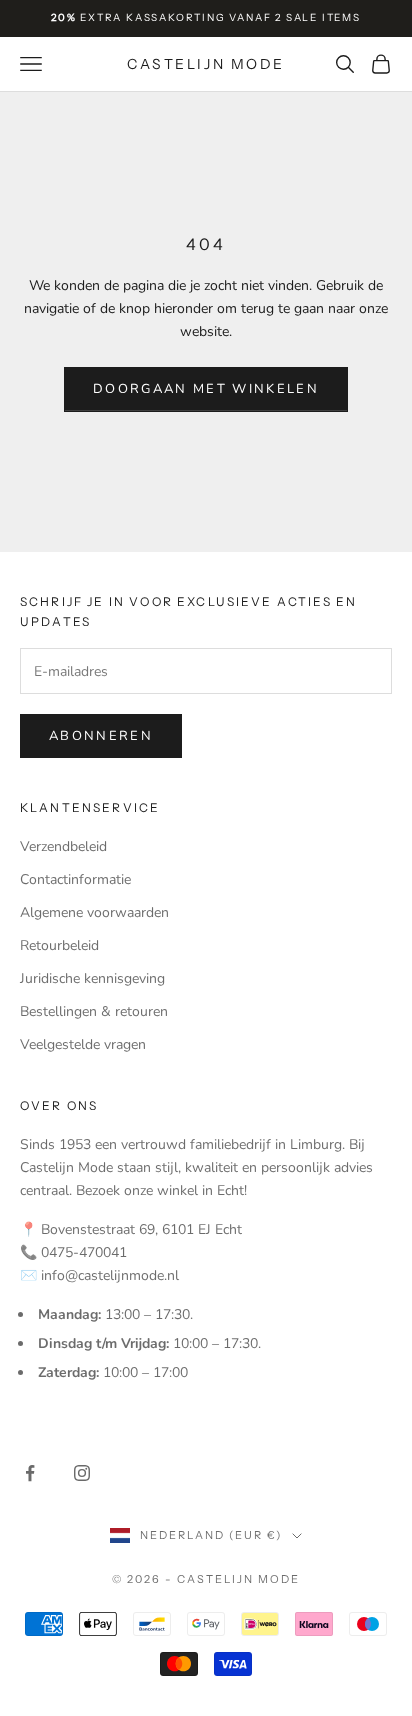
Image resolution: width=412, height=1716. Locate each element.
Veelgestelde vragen (83, 1044)
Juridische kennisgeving (92, 978)
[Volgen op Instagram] (82, 1473)
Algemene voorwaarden (94, 912)
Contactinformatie (75, 879)
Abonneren (101, 736)
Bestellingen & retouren (94, 1011)
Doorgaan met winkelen (206, 389)
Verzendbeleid (63, 846)
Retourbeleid (59, 945)
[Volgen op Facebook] (30, 1473)
